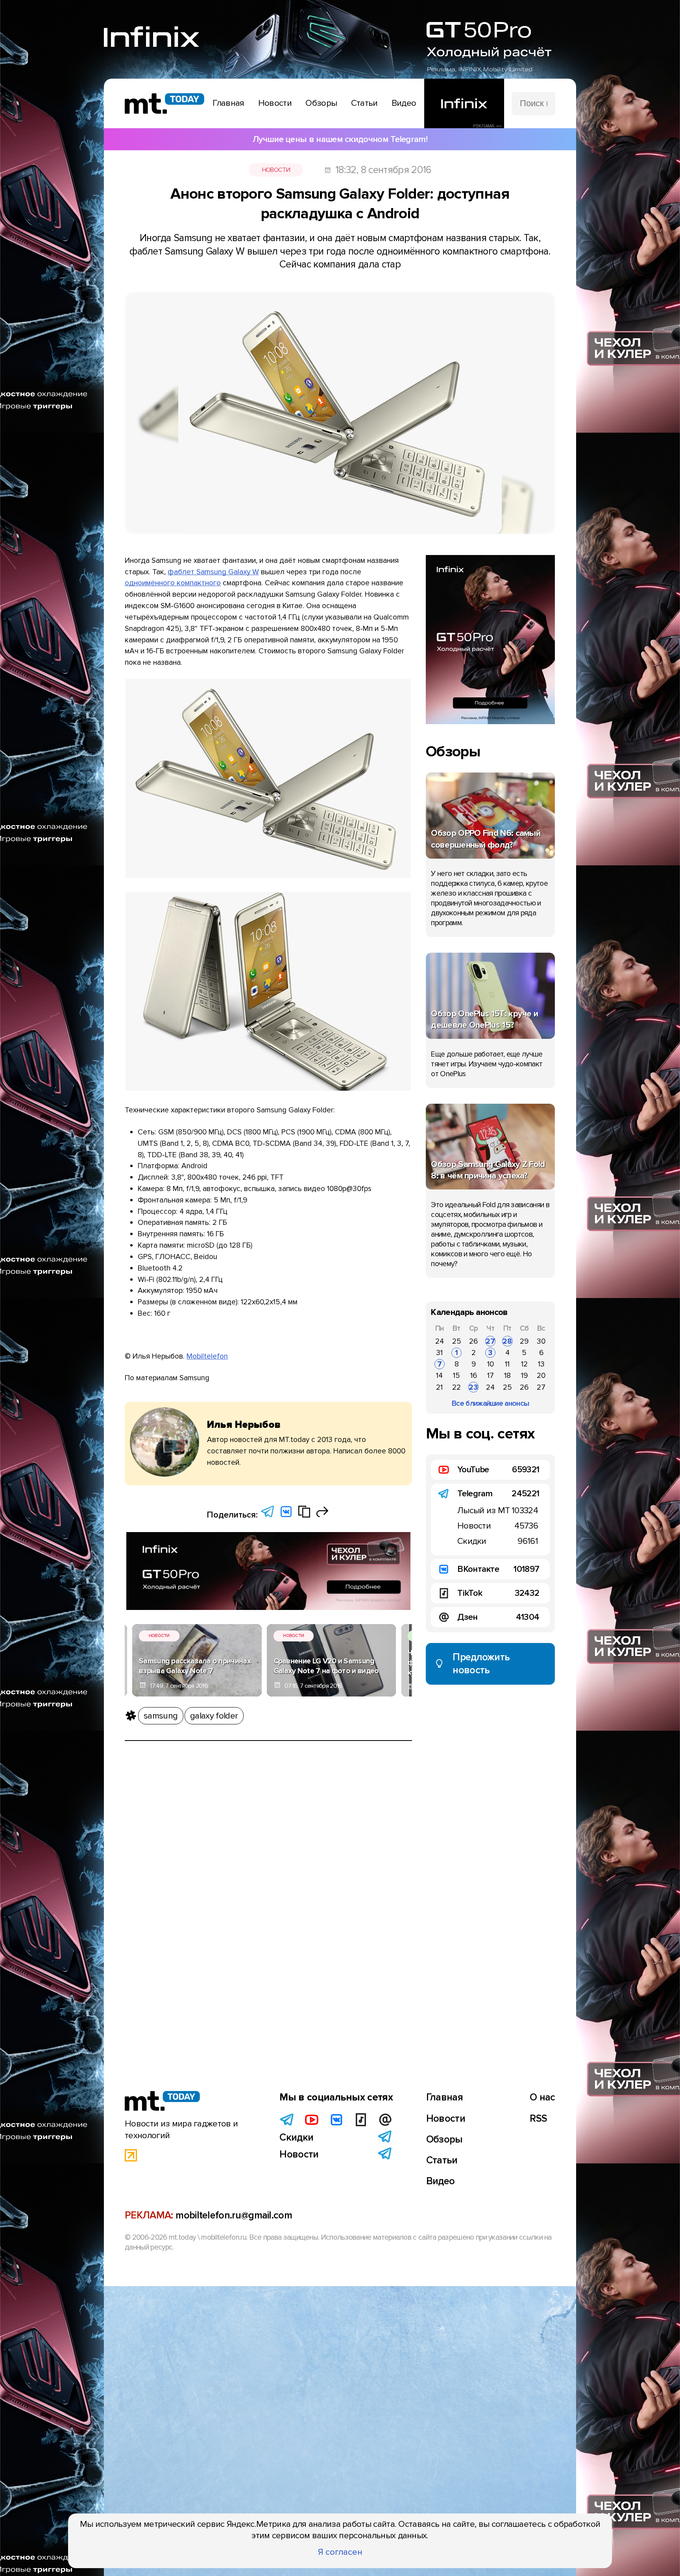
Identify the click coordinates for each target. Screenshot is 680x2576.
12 (524, 1364)
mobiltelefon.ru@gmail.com (234, 2215)
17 (491, 1376)
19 (524, 1376)
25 (457, 1341)
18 (507, 1376)
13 (541, 1364)
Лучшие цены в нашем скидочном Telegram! (340, 139)
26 (473, 1341)
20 (541, 1376)
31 (439, 1353)
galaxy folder (214, 1716)
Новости (276, 170)
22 (456, 1387)
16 (474, 1376)
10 (491, 1364)
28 (507, 1341)
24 (440, 1341)
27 (490, 1341)
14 (439, 1376)
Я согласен (340, 2552)
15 (456, 1376)
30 (541, 1341)
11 (507, 1364)
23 (473, 1387)
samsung (161, 1716)
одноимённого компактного (173, 583)
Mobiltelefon (207, 1356)
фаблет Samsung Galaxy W (213, 572)
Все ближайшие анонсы (490, 1403)
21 (439, 1387)
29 (524, 1341)
